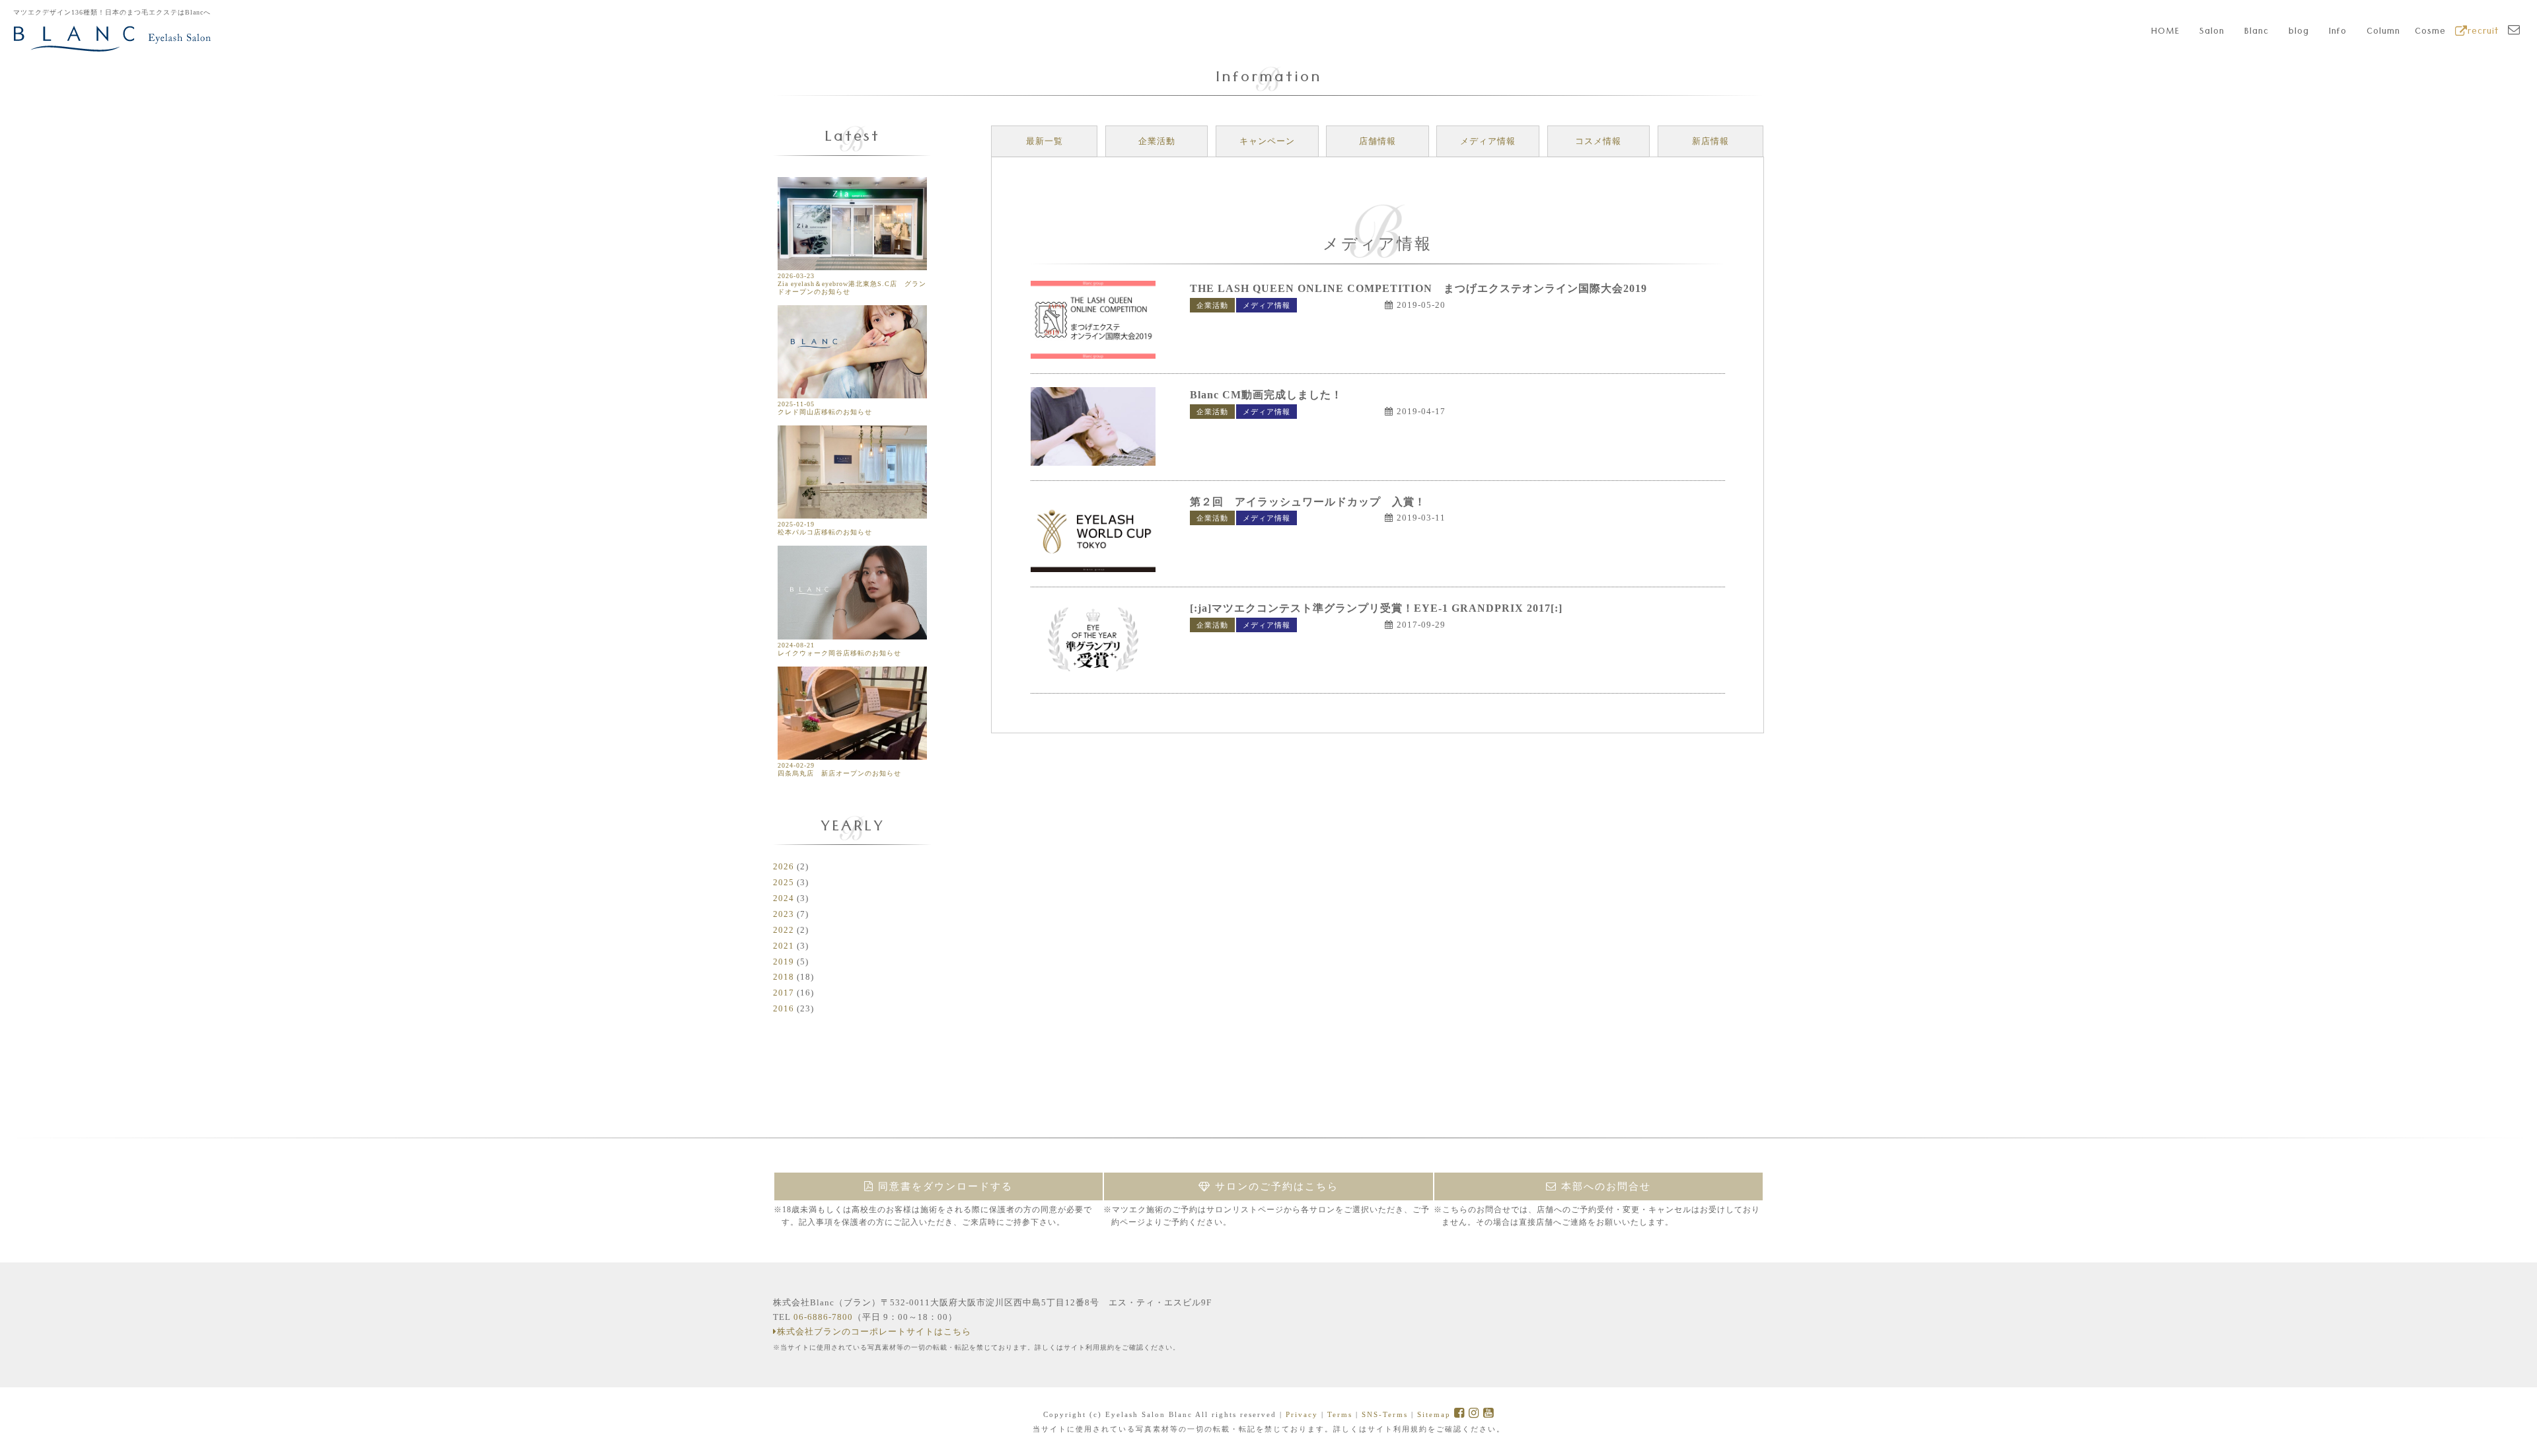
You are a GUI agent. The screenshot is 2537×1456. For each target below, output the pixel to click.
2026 (784, 866)
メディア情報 (1488, 141)
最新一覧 (1045, 141)
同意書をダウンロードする (943, 1186)
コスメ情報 (1598, 141)
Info (2338, 32)
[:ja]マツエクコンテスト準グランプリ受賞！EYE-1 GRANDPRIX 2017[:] (1376, 608)
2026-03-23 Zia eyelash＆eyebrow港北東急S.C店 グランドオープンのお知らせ (852, 284)
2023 (784, 914)
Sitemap (1434, 1414)
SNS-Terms (1385, 1414)
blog (2299, 32)
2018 (784, 977)
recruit (2483, 32)
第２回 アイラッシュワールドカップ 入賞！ (1308, 502)
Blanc (2257, 32)
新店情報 (1710, 141)
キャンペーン (1267, 141)
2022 (784, 930)
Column (2383, 32)
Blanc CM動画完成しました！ (1266, 395)
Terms (1340, 1414)
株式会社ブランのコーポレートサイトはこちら (874, 1331)
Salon (2212, 32)
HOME (2165, 32)
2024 (784, 898)
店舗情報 (1378, 141)
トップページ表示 (1337, 305)
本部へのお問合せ (1604, 1186)
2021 (784, 946)
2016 (784, 1008)
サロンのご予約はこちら (1275, 1186)
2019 (784, 962)
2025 (784, 882)
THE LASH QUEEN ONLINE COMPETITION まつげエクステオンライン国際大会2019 (1418, 288)
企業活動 (1157, 141)
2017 (784, 993)
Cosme (2430, 32)
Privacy (1302, 1414)
